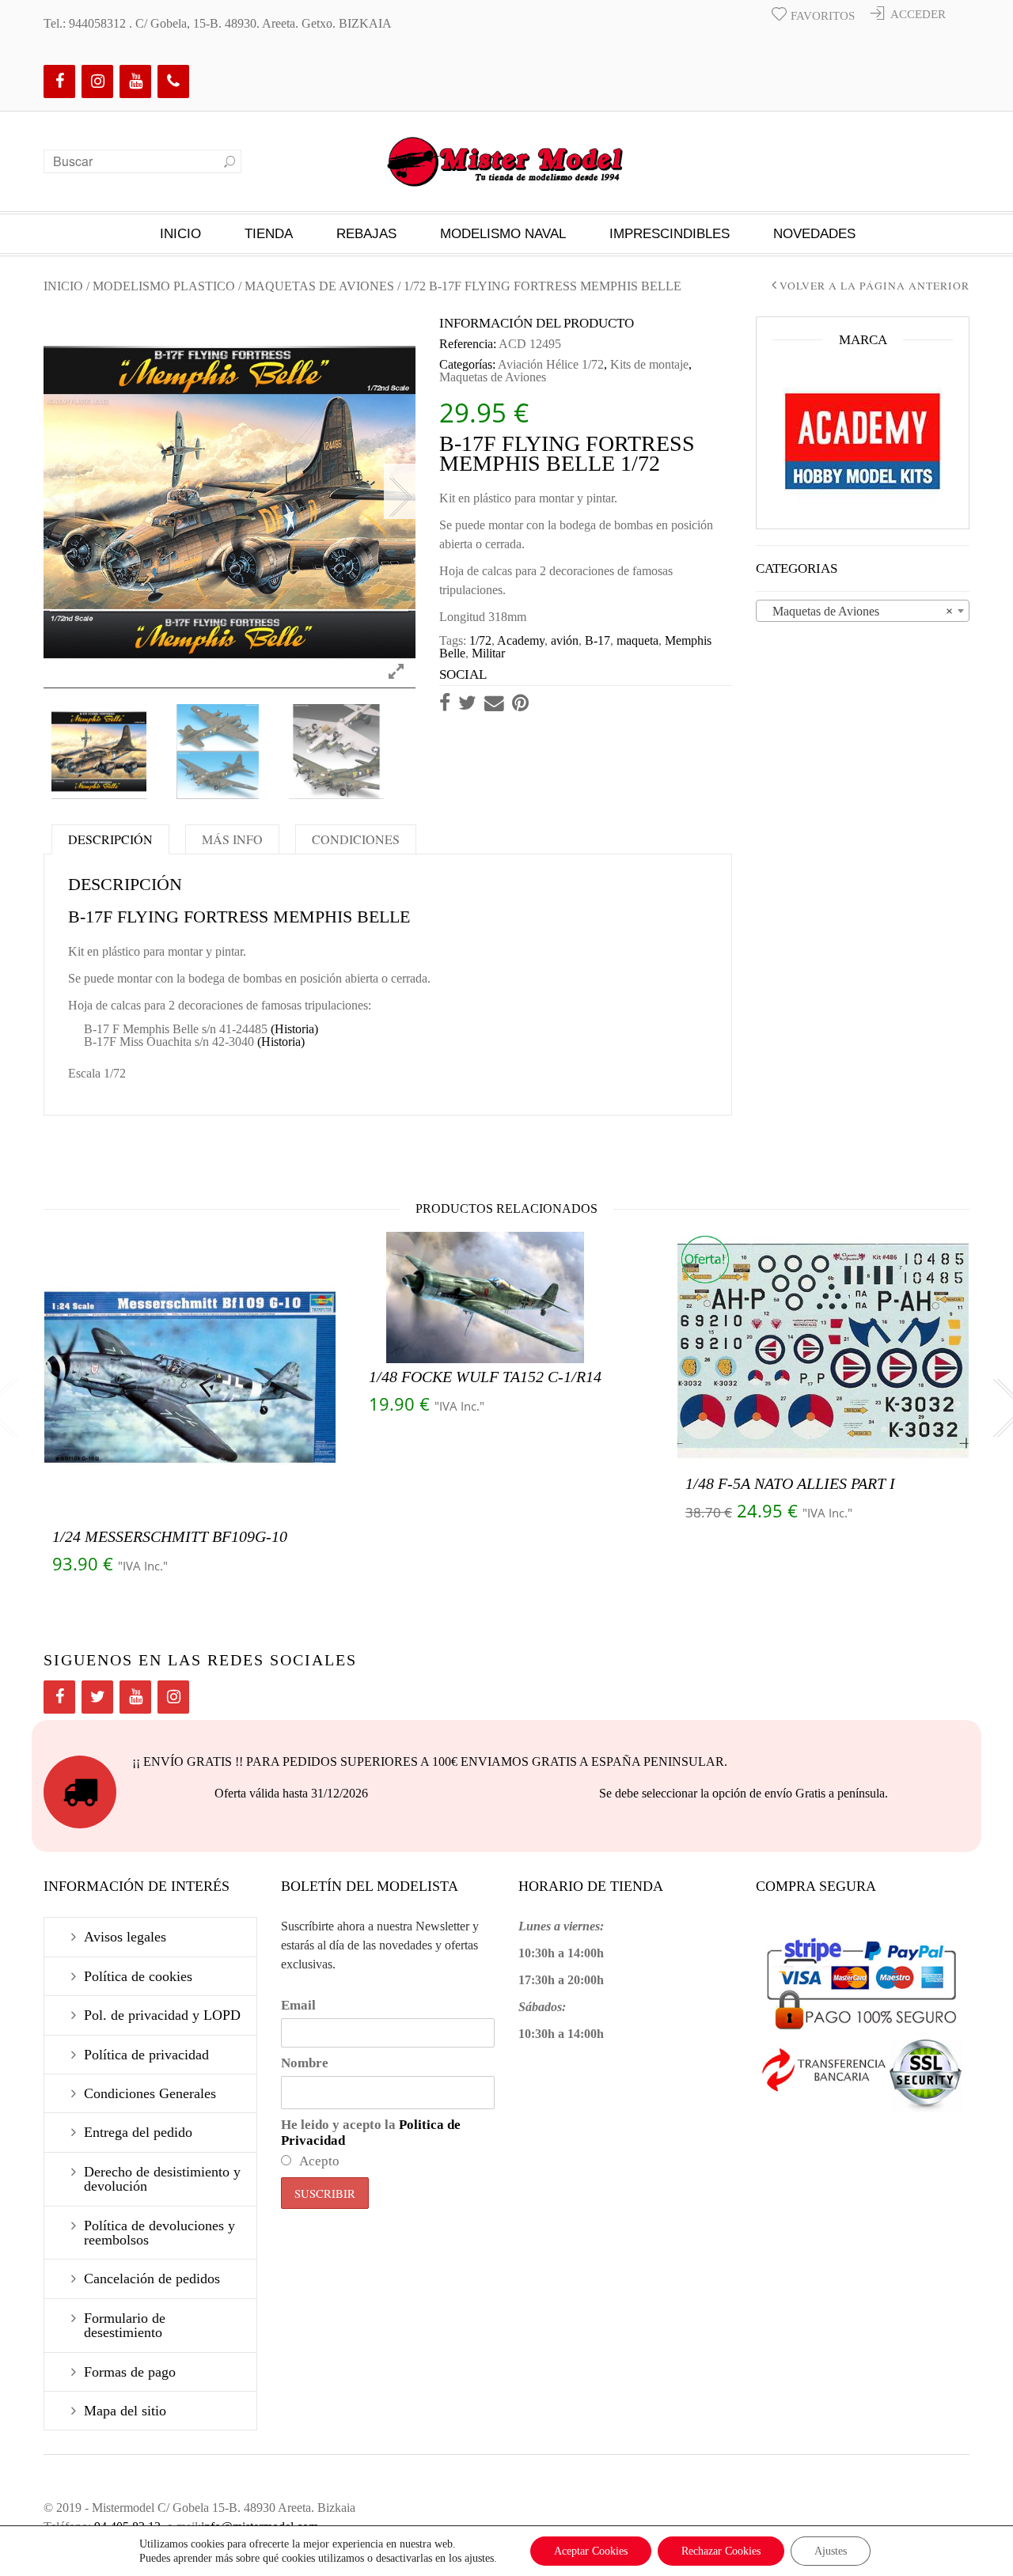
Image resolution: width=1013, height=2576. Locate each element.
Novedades (814, 234)
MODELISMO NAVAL (503, 234)
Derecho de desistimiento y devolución (162, 2179)
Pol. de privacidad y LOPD (162, 2015)
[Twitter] (97, 1697)
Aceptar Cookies (591, 2551)
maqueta (637, 640)
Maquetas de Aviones (319, 286)
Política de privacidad (146, 2055)
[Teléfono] (173, 81)
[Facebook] (59, 81)
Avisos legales (125, 1937)
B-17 (598, 640)
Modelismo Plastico (164, 286)
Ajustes (831, 2551)
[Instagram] (97, 81)
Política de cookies (138, 1976)
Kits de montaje (649, 364)
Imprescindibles (670, 234)
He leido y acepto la (371, 2133)
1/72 (480, 640)
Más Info (232, 839)
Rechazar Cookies (721, 2551)
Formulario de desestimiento (125, 2325)
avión (565, 640)
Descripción (110, 839)
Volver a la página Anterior (875, 286)
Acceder (918, 14)
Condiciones (356, 839)
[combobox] (863, 611)
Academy (521, 640)
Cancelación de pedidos (152, 2279)
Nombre (305, 2063)
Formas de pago (130, 2372)
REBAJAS (366, 234)
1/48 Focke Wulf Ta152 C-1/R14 (485, 1377)
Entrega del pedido (138, 2132)
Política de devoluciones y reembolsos (159, 2233)
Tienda (269, 234)
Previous (59, 491)
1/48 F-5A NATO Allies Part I (790, 1483)
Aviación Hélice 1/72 (551, 364)
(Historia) (294, 1029)
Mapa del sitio (125, 2411)
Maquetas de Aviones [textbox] (858, 611)
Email (298, 2005)
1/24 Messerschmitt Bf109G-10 (170, 1536)
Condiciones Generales (150, 2093)
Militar (488, 653)
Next (400, 491)
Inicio (180, 234)
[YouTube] (135, 81)
